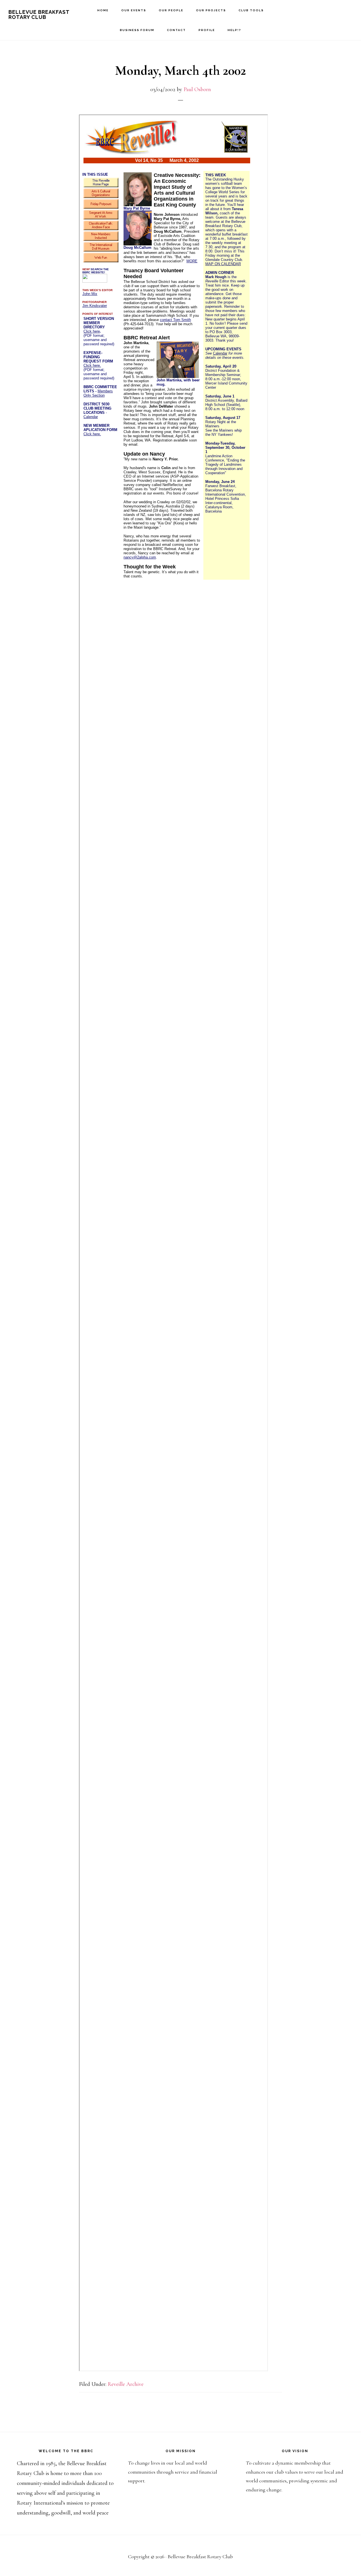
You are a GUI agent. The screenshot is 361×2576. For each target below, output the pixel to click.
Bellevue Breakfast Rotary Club (39, 15)
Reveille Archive (126, 2384)
